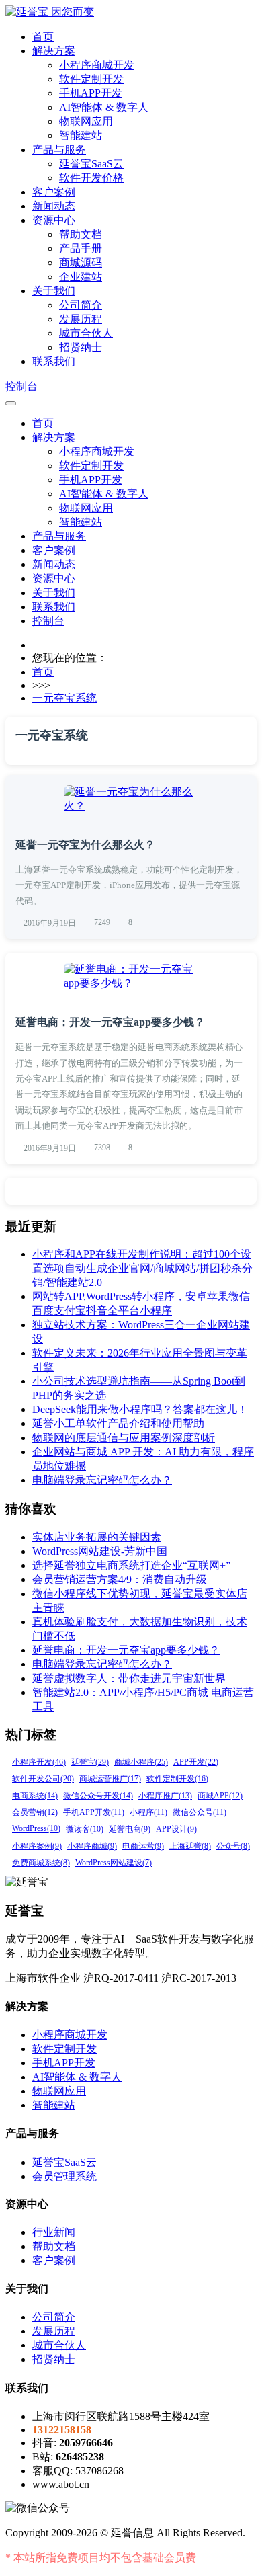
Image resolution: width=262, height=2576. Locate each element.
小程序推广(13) (165, 1796)
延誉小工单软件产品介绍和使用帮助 (118, 1423)
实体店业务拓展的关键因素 (97, 1537)
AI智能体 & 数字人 (104, 107)
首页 (43, 37)
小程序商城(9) (92, 1846)
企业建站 (81, 277)
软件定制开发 (91, 79)
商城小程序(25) (141, 1762)
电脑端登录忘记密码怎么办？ (102, 1480)
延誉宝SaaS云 (91, 164)
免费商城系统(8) (41, 1863)
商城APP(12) (220, 1796)
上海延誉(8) (190, 1846)
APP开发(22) (196, 1762)
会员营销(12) (35, 1812)
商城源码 (81, 263)
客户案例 (54, 192)
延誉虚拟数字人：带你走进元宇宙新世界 (129, 1678)
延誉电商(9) (130, 1829)
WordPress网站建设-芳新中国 (100, 1551)
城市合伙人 (86, 333)
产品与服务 (59, 150)
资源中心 (54, 220)
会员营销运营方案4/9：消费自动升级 (120, 1579)
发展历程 (81, 319)
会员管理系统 (64, 2176)
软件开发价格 (91, 178)
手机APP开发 (91, 93)
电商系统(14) (35, 1796)
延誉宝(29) (90, 1762)
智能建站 (81, 135)
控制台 (21, 386)
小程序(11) (148, 1812)
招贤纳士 (81, 347)
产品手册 (81, 248)
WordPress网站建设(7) (114, 1863)
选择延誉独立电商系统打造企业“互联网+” (131, 1565)
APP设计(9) (176, 1829)
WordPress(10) (36, 1828)
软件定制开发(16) (177, 1779)
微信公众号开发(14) (98, 1796)
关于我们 (54, 291)
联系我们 (54, 361)
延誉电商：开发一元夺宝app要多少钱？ (110, 1022)
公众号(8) (233, 1846)
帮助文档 (81, 234)
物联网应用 (86, 121)
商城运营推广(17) (110, 1779)
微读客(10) (85, 1829)
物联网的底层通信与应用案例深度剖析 (124, 1438)
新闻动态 (54, 206)
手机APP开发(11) (94, 1812)
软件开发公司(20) (43, 1779)
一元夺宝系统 (64, 698)
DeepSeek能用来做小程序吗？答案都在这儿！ (140, 1409)
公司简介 (81, 305)
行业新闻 (54, 2232)
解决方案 (54, 51)
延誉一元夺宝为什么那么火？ (85, 845)
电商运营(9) (143, 1846)
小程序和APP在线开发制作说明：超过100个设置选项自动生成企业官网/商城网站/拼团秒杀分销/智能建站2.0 (142, 1268)
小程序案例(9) (37, 1846)
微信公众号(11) (200, 1812)
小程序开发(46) (39, 1762)
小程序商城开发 (97, 65)
